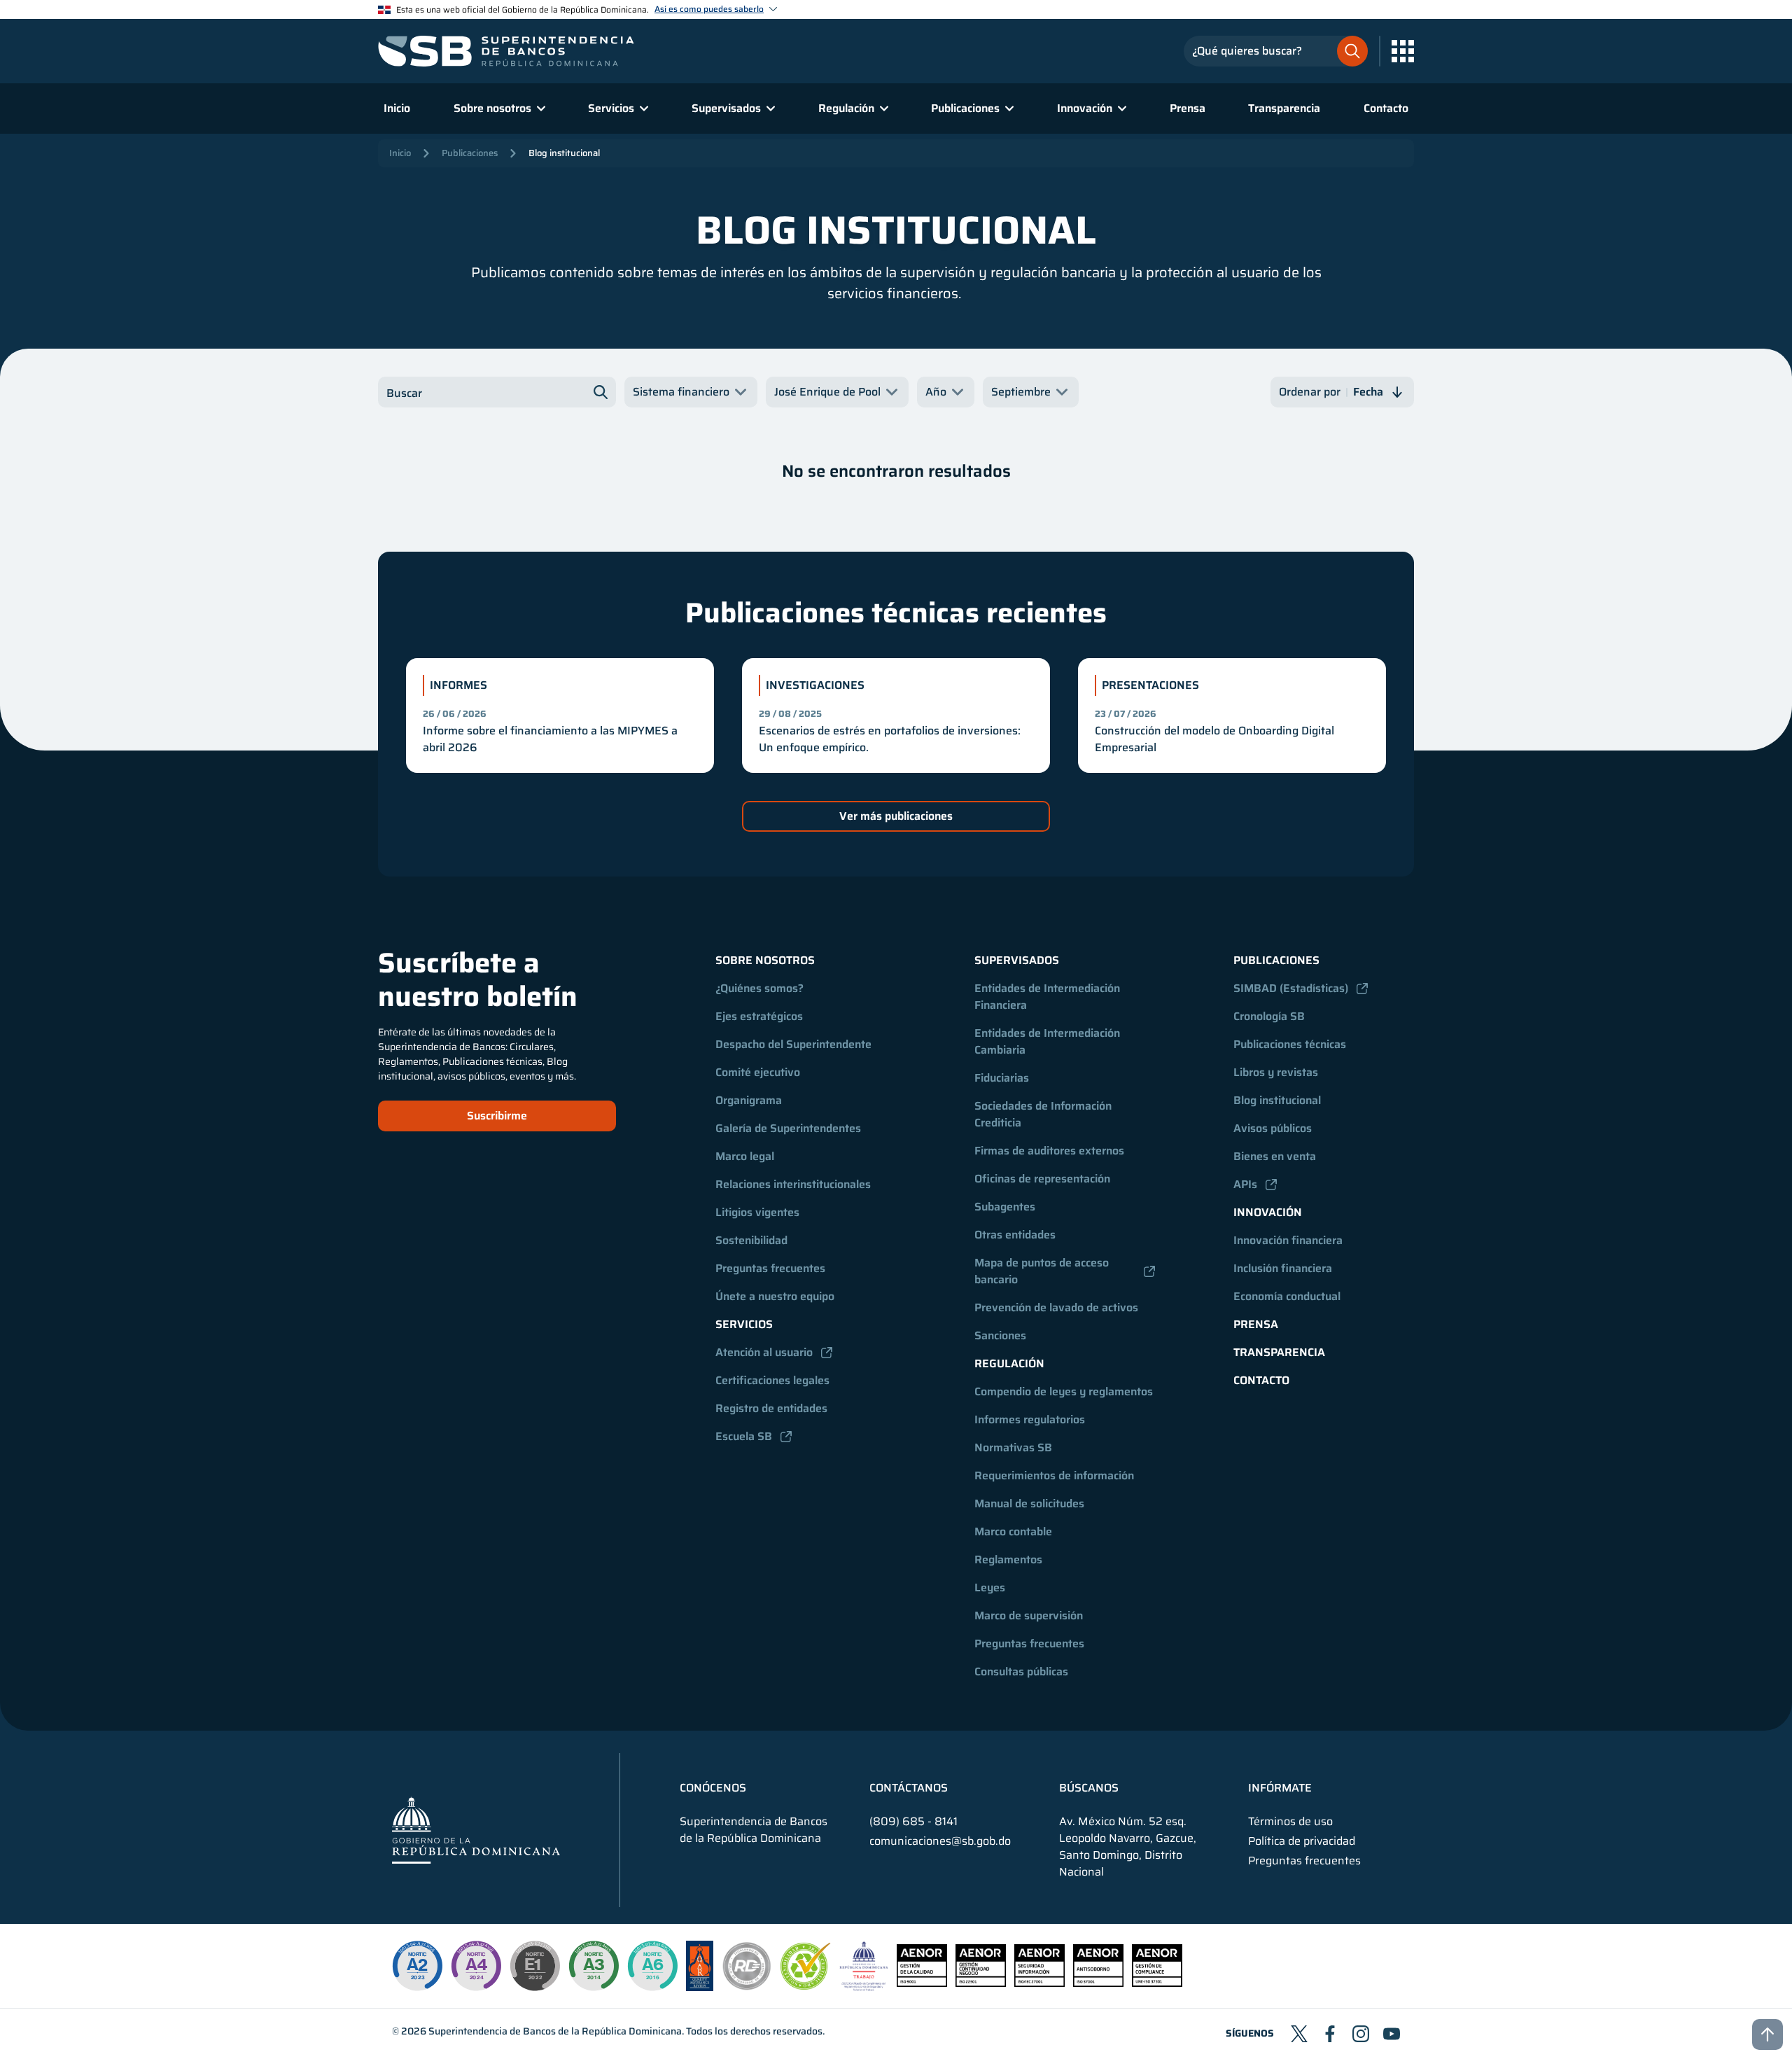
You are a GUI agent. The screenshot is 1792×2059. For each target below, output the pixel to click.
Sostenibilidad (751, 1240)
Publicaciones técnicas (1290, 1044)
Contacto (1386, 108)
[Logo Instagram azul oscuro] (1361, 2034)
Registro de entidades (771, 1408)
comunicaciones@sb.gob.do (940, 1841)
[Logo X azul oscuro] (1299, 2034)
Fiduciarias (1002, 1078)
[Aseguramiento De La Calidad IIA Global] (700, 1987)
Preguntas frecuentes (770, 1268)
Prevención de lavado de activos (1056, 1307)
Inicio (397, 108)
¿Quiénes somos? (759, 988)
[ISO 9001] (922, 1983)
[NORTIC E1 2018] (535, 1966)
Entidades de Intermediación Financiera (1049, 997)
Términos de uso (1290, 1822)
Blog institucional (564, 153)
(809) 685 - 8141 (913, 1821)
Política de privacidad (1302, 1841)
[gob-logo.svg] (476, 1830)
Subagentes (1005, 1207)
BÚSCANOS (1089, 1788)
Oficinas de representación (1042, 1179)
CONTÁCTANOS (909, 1788)
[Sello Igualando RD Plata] (747, 1987)
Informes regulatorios (1030, 1419)
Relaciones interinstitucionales (793, 1184)
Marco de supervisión (1029, 1615)
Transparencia (1284, 108)
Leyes (990, 1587)
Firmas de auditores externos (1049, 1151)
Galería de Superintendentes (788, 1128)
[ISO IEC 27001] (1039, 1983)
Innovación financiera (1288, 1240)
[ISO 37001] (1098, 1983)
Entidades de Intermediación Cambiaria (1049, 1041)
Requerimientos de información (1054, 1475)
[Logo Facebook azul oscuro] (1330, 2034)
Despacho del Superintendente (793, 1044)
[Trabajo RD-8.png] (864, 1987)
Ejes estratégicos (759, 1016)
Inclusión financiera (1283, 1268)
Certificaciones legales (772, 1380)
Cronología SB (1269, 1016)
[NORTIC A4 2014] (476, 1966)
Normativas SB (1013, 1447)
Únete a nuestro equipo (775, 1296)
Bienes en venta (1275, 1156)
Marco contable (1013, 1531)
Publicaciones (470, 153)
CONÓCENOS (713, 1788)
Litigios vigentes (757, 1212)
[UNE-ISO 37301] (1157, 1983)
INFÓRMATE (1280, 1788)
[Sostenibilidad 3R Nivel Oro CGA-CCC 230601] (806, 1986)
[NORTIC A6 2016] (652, 1966)
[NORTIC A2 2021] (417, 1966)
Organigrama (749, 1100)
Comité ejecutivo (758, 1072)
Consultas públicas (1021, 1671)
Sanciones (1000, 1335)
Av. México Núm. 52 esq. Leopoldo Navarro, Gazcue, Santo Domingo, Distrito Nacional (1128, 1847)
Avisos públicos (1273, 1128)
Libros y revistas (1276, 1072)
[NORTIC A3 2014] (594, 1966)
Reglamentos (1008, 1559)
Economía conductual (1287, 1296)
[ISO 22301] (981, 1983)
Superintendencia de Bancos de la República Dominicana (555, 2031)
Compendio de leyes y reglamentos (1064, 1391)
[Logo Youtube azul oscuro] (1392, 2034)
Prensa (1188, 108)
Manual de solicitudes (1029, 1503)
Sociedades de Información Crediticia (1044, 1114)
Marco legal (745, 1156)
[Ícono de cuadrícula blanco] (1403, 51)
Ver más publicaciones (896, 816)
